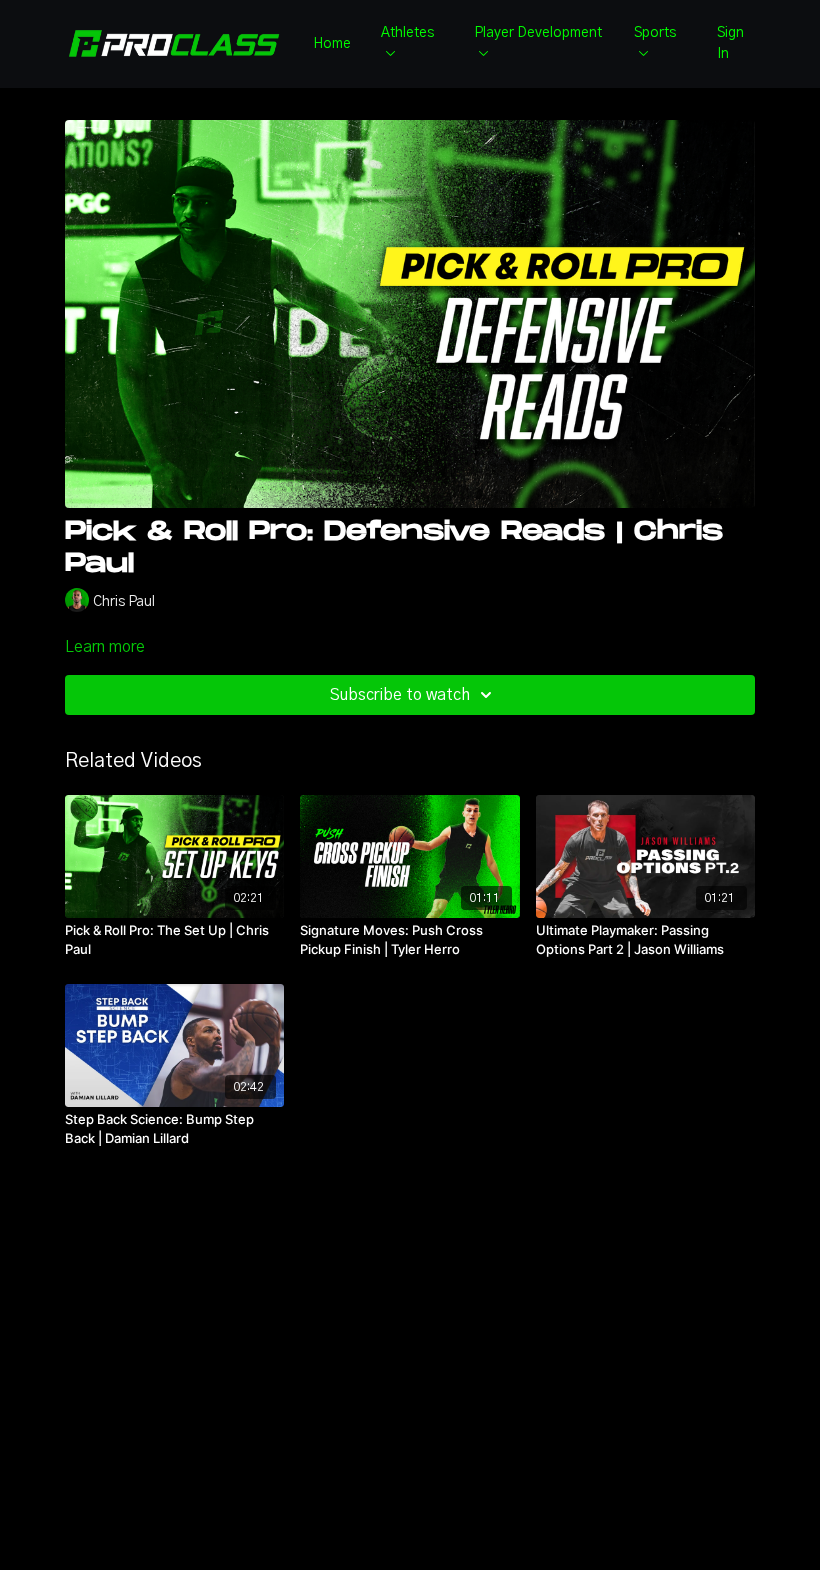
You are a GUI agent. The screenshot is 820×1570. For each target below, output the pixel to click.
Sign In (730, 43)
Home (332, 44)
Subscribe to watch (400, 695)
